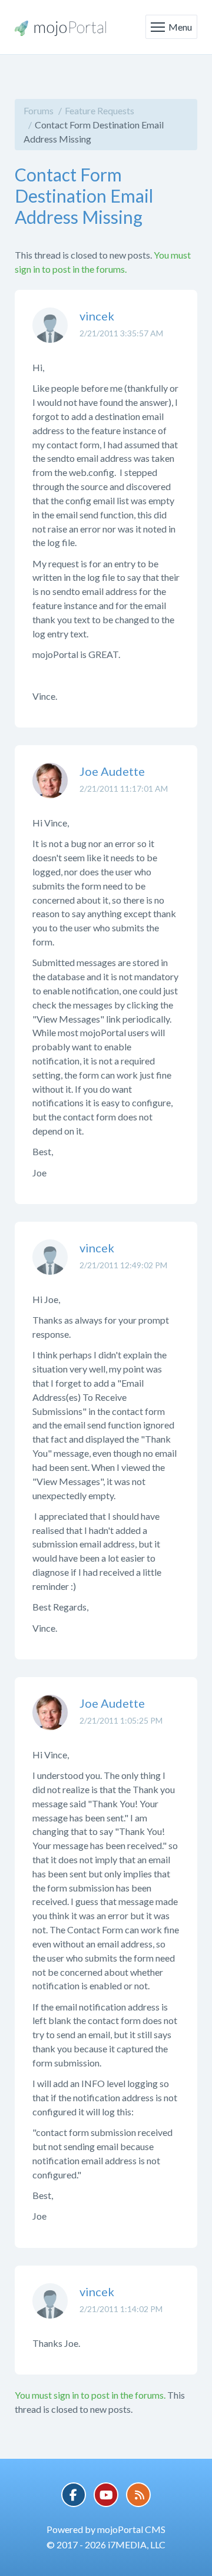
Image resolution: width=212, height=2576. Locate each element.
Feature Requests (100, 110)
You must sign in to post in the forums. (90, 2395)
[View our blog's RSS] (138, 2495)
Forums (39, 110)
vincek (97, 316)
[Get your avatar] (50, 334)
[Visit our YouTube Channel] (106, 2495)
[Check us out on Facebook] (74, 2495)
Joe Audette (112, 771)
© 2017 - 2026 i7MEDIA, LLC (106, 2544)
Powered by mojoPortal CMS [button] (106, 2529)
